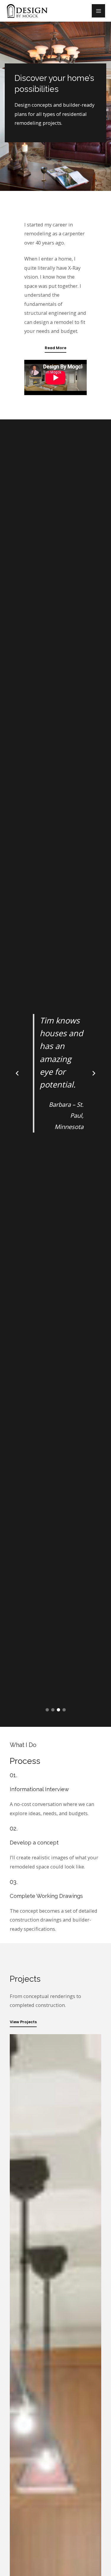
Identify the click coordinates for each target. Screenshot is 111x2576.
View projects (23, 2022)
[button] (47, 1710)
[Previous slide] (17, 1073)
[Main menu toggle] (98, 11)
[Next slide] (94, 1073)
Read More (55, 348)
